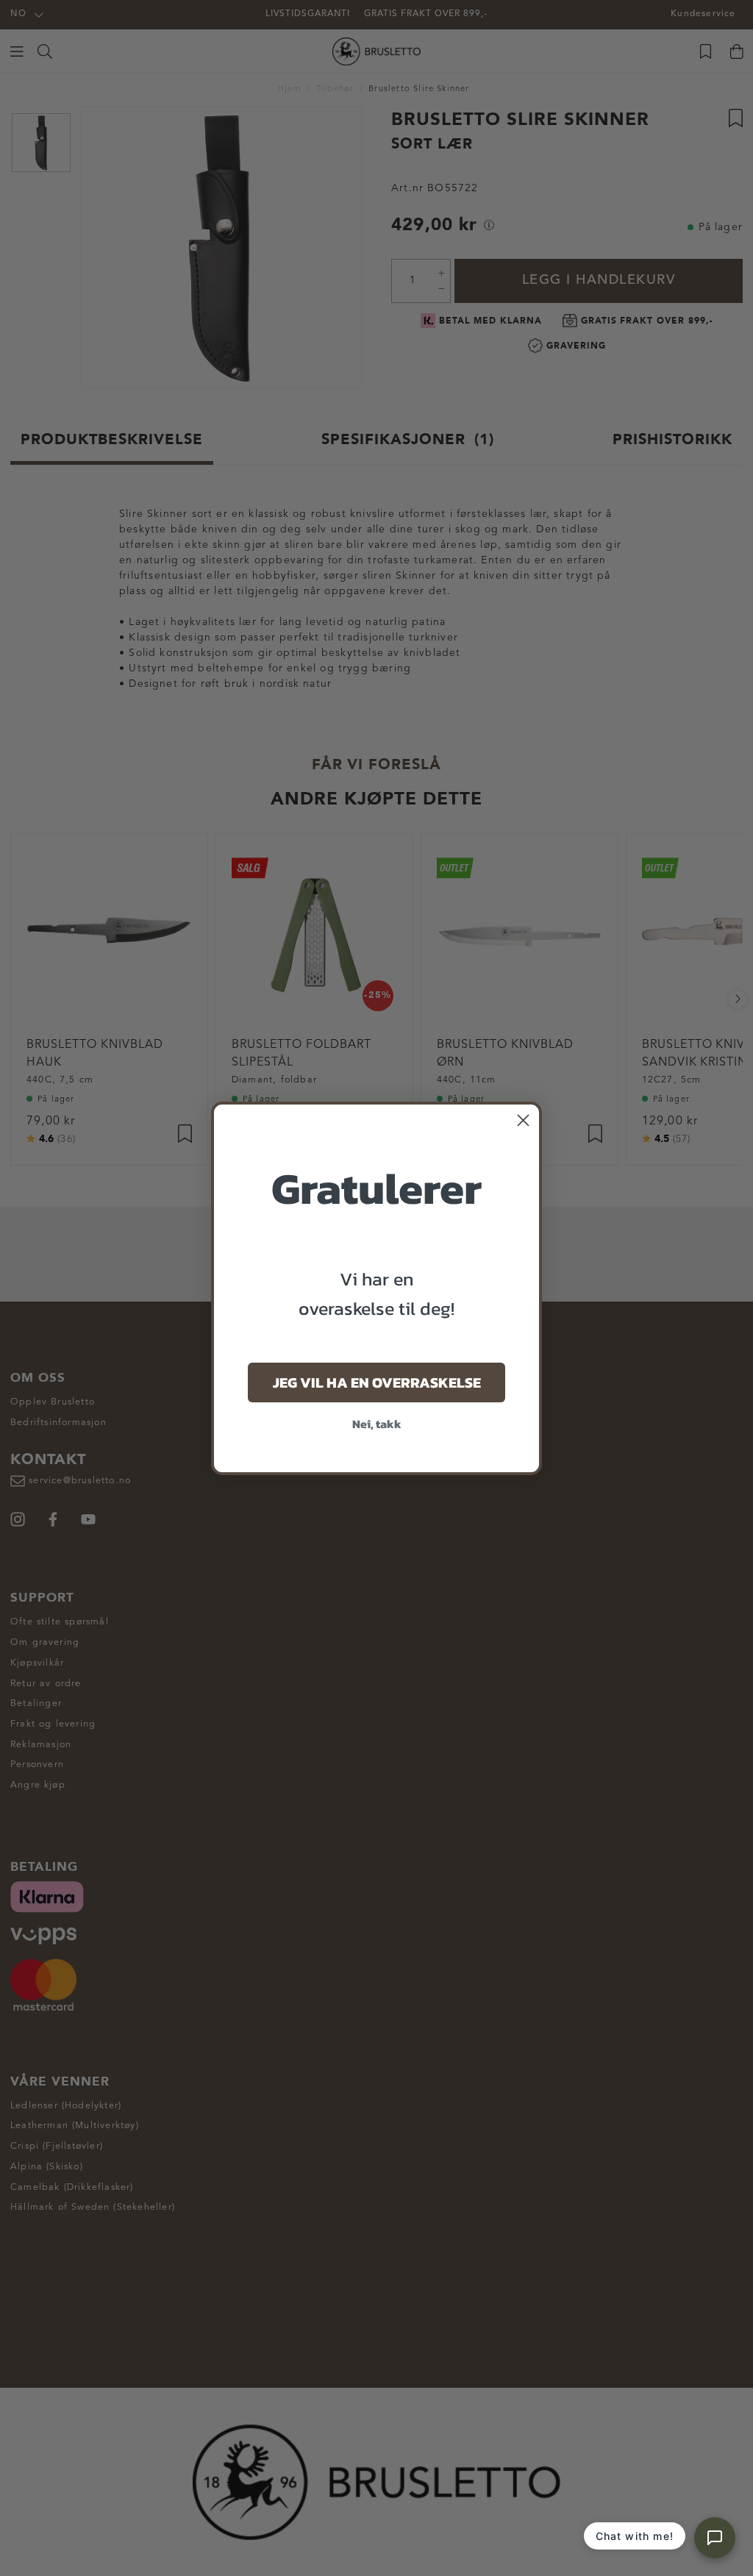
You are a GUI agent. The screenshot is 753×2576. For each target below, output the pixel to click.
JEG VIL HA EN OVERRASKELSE (377, 1382)
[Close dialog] (523, 1120)
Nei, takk (377, 1424)
